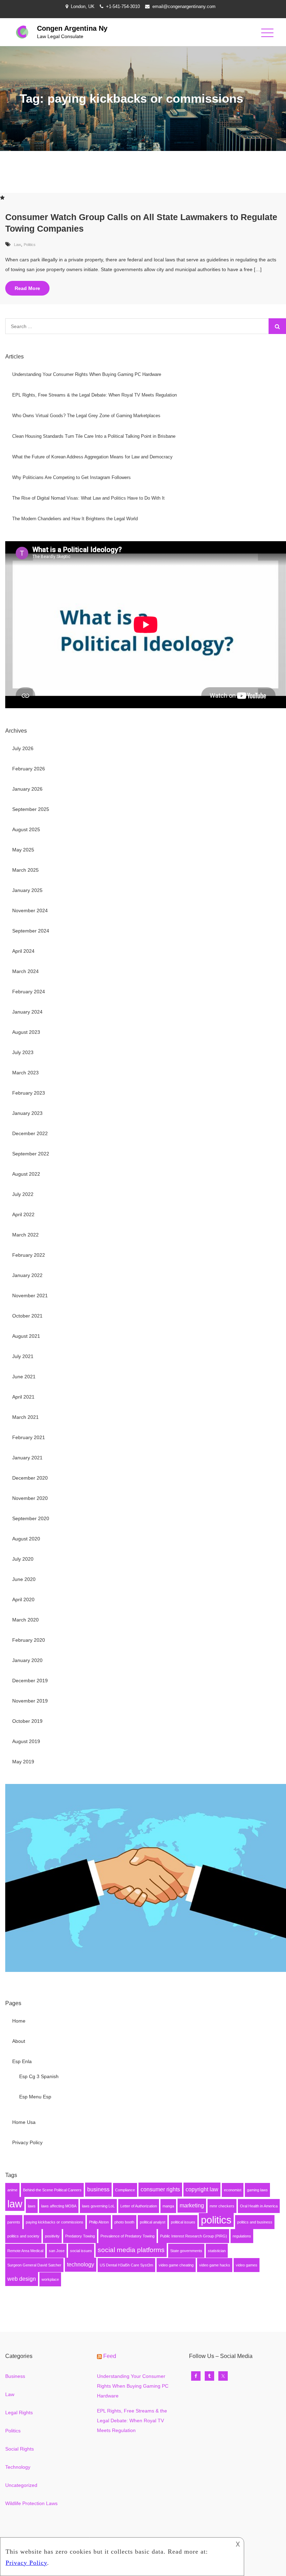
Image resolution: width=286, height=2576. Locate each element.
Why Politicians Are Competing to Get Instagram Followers (71, 477)
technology (81, 2265)
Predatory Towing (80, 2236)
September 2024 (31, 931)
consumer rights (160, 2189)
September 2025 (31, 809)
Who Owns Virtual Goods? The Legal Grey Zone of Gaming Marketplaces (86, 416)
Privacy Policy (27, 2142)
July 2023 (23, 1052)
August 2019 (26, 1741)
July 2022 (23, 1194)
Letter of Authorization (139, 2206)
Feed (110, 2356)
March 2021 (25, 1417)
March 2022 (25, 1235)
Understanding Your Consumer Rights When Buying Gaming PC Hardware (87, 374)
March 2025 (25, 870)
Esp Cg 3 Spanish (39, 2076)
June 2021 (24, 1377)
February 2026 (29, 769)
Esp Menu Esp (35, 2097)
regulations (242, 2236)
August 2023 (26, 1032)
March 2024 (25, 971)
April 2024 (23, 951)
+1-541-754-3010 (123, 6)
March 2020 (25, 1620)
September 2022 (31, 1154)
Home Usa (24, 2122)
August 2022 (26, 1174)
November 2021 (30, 1296)
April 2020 (23, 1599)
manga (168, 2206)
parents (14, 2222)
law (15, 2204)
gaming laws (257, 2190)
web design (22, 2279)
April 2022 (23, 1214)
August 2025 (26, 829)
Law (17, 245)
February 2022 (29, 1255)
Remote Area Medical (25, 2251)
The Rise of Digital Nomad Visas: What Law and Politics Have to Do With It (88, 498)
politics (216, 2220)
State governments (186, 2251)
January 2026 (27, 789)
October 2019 (27, 1721)
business (98, 2189)
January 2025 (27, 890)
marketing (192, 2205)
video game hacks (215, 2265)
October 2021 (27, 1316)
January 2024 (27, 1012)
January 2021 (27, 1458)
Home (19, 2021)
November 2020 (30, 1498)
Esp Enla (22, 2061)
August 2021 (26, 1336)
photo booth (124, 2222)
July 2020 (23, 1559)
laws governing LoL (98, 2206)
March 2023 (25, 1073)
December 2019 (30, 1681)
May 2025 (23, 850)
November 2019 (30, 1701)
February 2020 (29, 1640)
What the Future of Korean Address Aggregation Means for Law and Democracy (92, 457)
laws (32, 2206)
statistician (217, 2251)
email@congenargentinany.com (184, 6)
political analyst (153, 2222)
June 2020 (24, 1579)
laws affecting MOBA (59, 2206)
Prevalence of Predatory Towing (127, 2236)
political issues (183, 2222)
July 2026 (23, 748)
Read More (27, 288)
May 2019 (23, 1762)
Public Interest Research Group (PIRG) (194, 2236)
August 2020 (26, 1539)
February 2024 (29, 992)
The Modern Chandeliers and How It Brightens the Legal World (75, 519)
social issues (81, 2251)
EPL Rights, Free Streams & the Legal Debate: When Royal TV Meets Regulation (95, 395)
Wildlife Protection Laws (31, 2503)
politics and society (23, 2236)
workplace (50, 2279)
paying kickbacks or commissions (55, 2222)
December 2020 (30, 1478)
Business (15, 2376)
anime (12, 2190)
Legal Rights (19, 2412)
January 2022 (27, 1275)
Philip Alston (99, 2222)
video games (247, 2265)
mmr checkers (222, 2206)
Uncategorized (21, 2485)
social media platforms (131, 2250)
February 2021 (29, 1437)
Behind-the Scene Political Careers (52, 2190)
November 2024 (30, 910)
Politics (30, 245)
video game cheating (176, 2265)
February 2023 (29, 1093)
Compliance (125, 2190)
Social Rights (20, 2449)
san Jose (57, 2251)
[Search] (277, 326)
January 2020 (27, 1660)
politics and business (255, 2222)
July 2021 (23, 1356)
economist (233, 2190)
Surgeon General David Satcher (34, 2265)
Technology (18, 2467)
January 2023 (27, 1113)
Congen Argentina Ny (72, 28)
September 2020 (31, 1518)
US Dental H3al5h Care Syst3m (126, 2265)
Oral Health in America (259, 2206)
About (19, 2041)
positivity (52, 2236)
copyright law (202, 2189)
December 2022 (30, 1133)
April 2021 (23, 1397)
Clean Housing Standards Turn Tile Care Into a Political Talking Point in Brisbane (94, 436)
